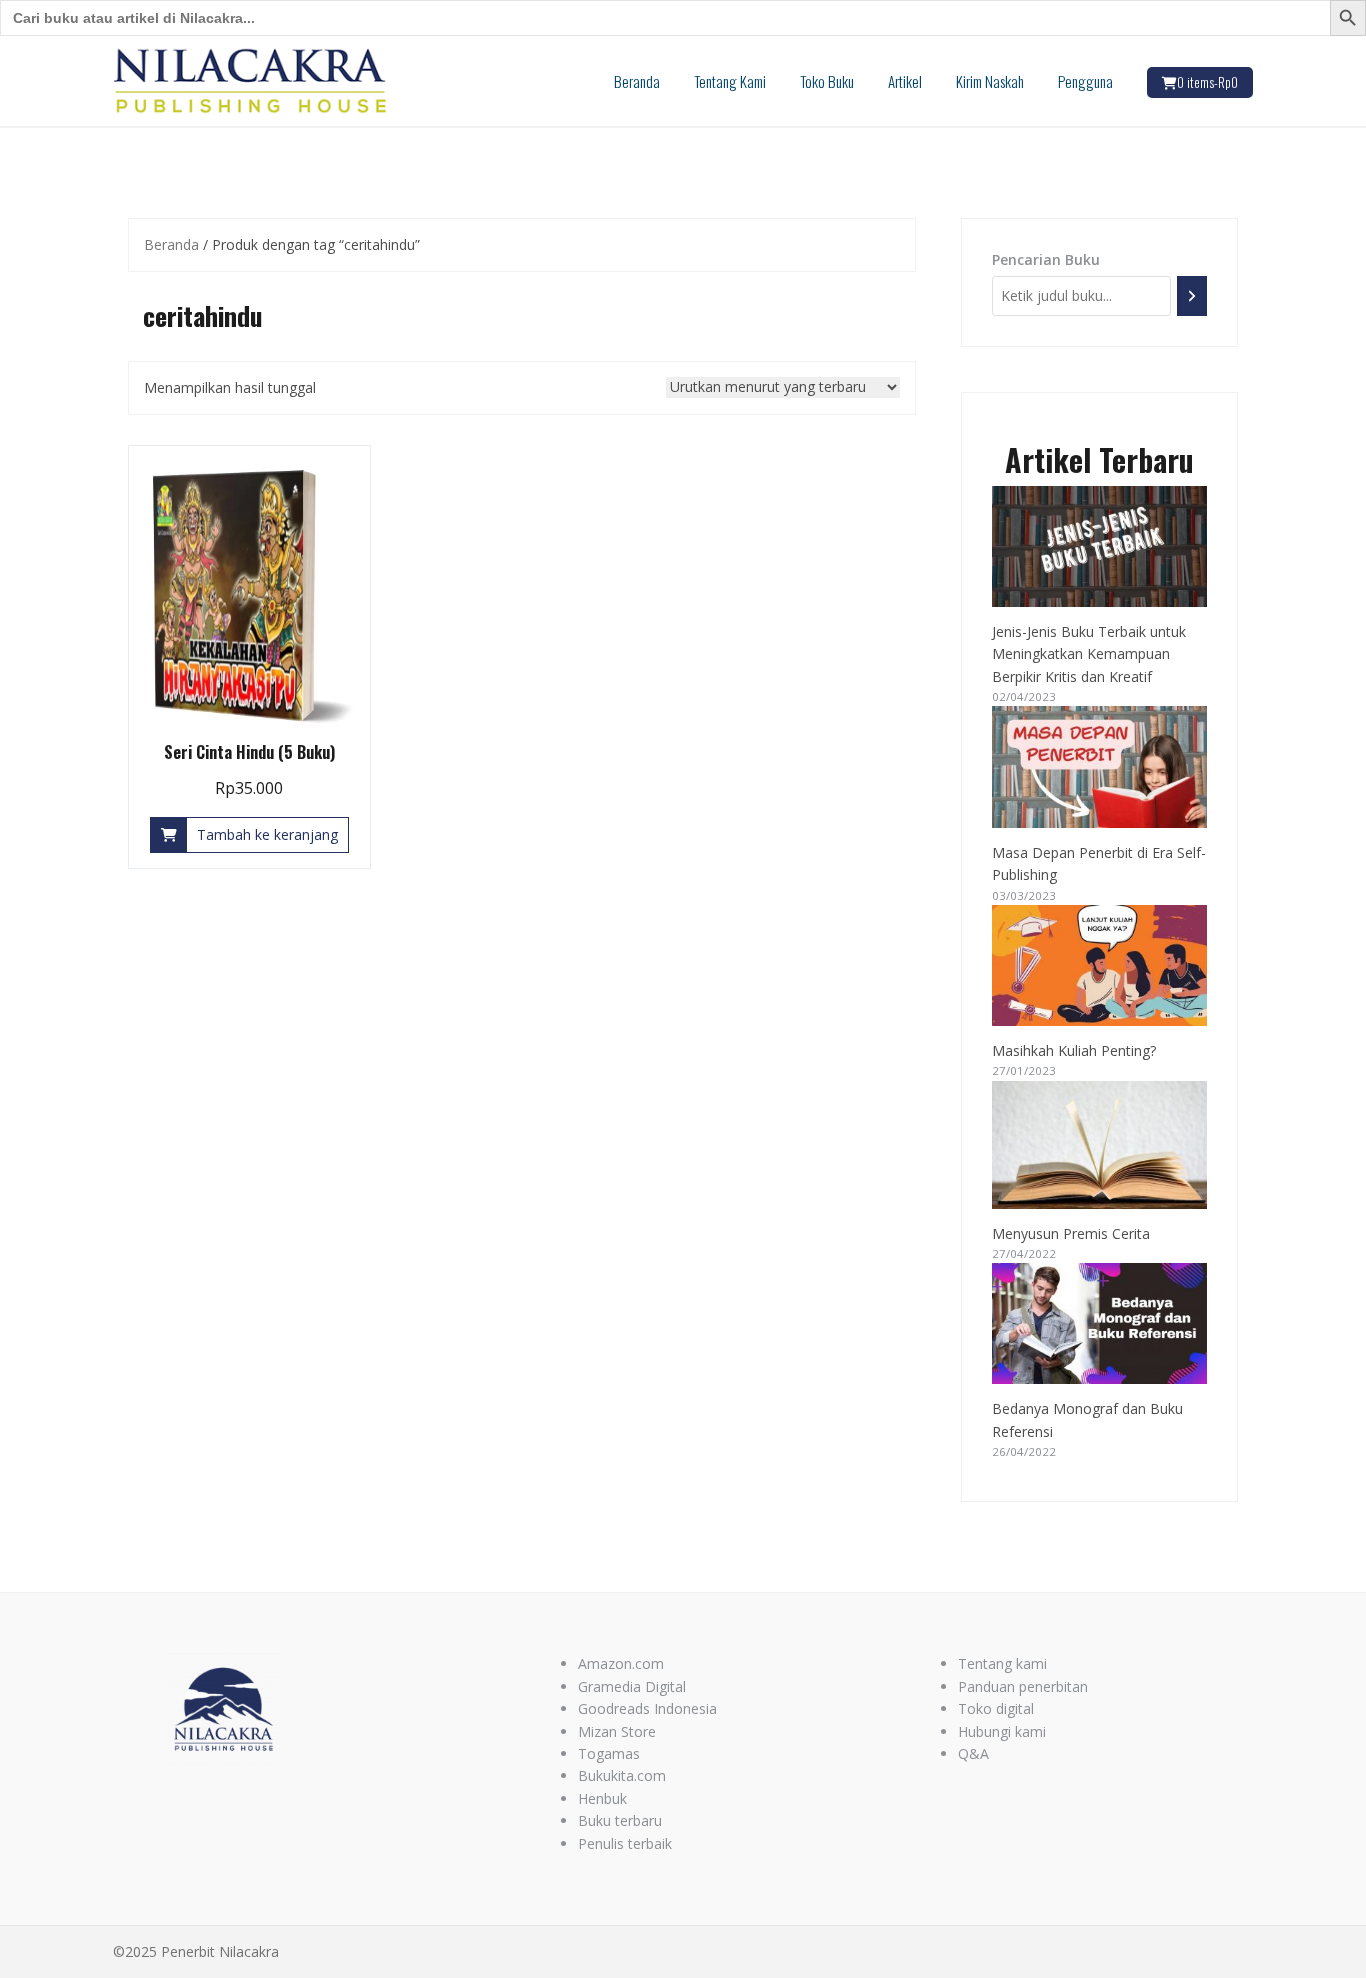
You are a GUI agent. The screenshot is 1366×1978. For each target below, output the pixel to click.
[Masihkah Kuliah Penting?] (1100, 965)
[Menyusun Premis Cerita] (1100, 1145)
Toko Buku (827, 81)
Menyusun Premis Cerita (1071, 1233)
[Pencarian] (1192, 295)
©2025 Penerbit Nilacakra (196, 1951)
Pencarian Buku (1046, 259)
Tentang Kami (730, 81)
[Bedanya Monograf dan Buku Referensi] (1100, 1323)
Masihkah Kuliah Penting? (1074, 1050)
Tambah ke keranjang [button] (267, 834)
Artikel (905, 81)
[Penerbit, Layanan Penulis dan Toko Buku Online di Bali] (251, 79)
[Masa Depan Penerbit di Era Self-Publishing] (1100, 766)
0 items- (1207, 82)
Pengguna (1085, 81)
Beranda (637, 81)
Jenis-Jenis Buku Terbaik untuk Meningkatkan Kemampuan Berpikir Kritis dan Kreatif (1089, 654)
